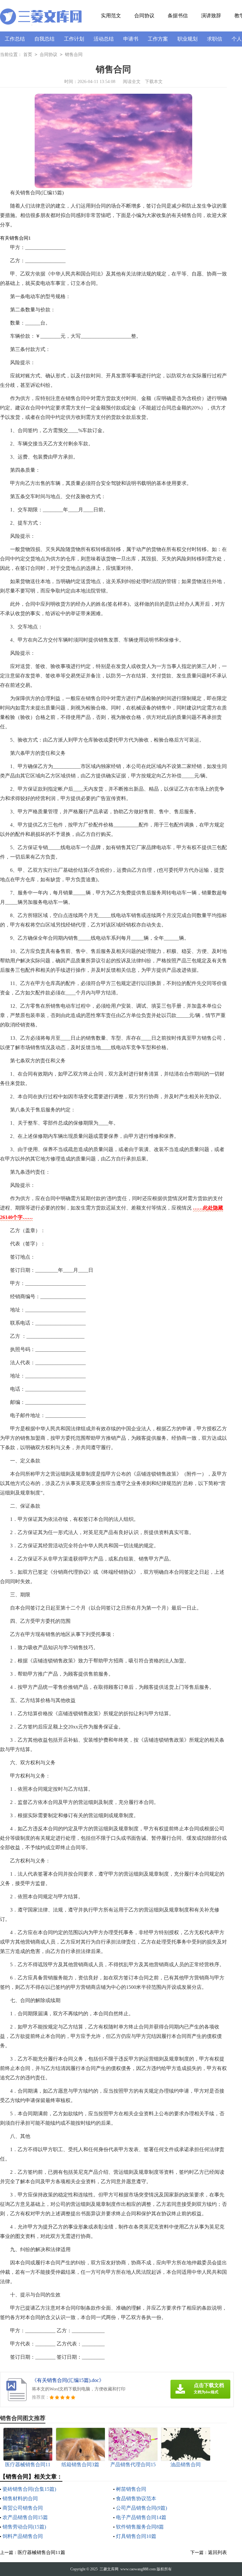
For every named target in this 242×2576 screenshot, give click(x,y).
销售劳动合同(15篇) (24, 2527)
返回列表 (217, 2552)
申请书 (131, 39)
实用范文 (111, 16)
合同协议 (144, 16)
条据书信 (178, 16)
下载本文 (154, 82)
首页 (28, 55)
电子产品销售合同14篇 (141, 2517)
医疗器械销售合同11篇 (41, 2552)
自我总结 (44, 39)
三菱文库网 (109, 2569)
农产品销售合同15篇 (25, 2517)
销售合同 (74, 55)
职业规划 (187, 39)
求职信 (215, 39)
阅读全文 (132, 82)
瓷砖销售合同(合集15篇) (29, 2489)
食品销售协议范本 (136, 2498)
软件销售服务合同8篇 (140, 2527)
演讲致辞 (211, 16)
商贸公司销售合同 (23, 2508)
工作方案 (158, 39)
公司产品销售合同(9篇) (141, 2508)
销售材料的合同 (20, 2498)
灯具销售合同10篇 (136, 2536)
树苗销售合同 (131, 2489)
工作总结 (15, 39)
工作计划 (74, 39)
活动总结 (104, 39)
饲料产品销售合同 (23, 2536)
